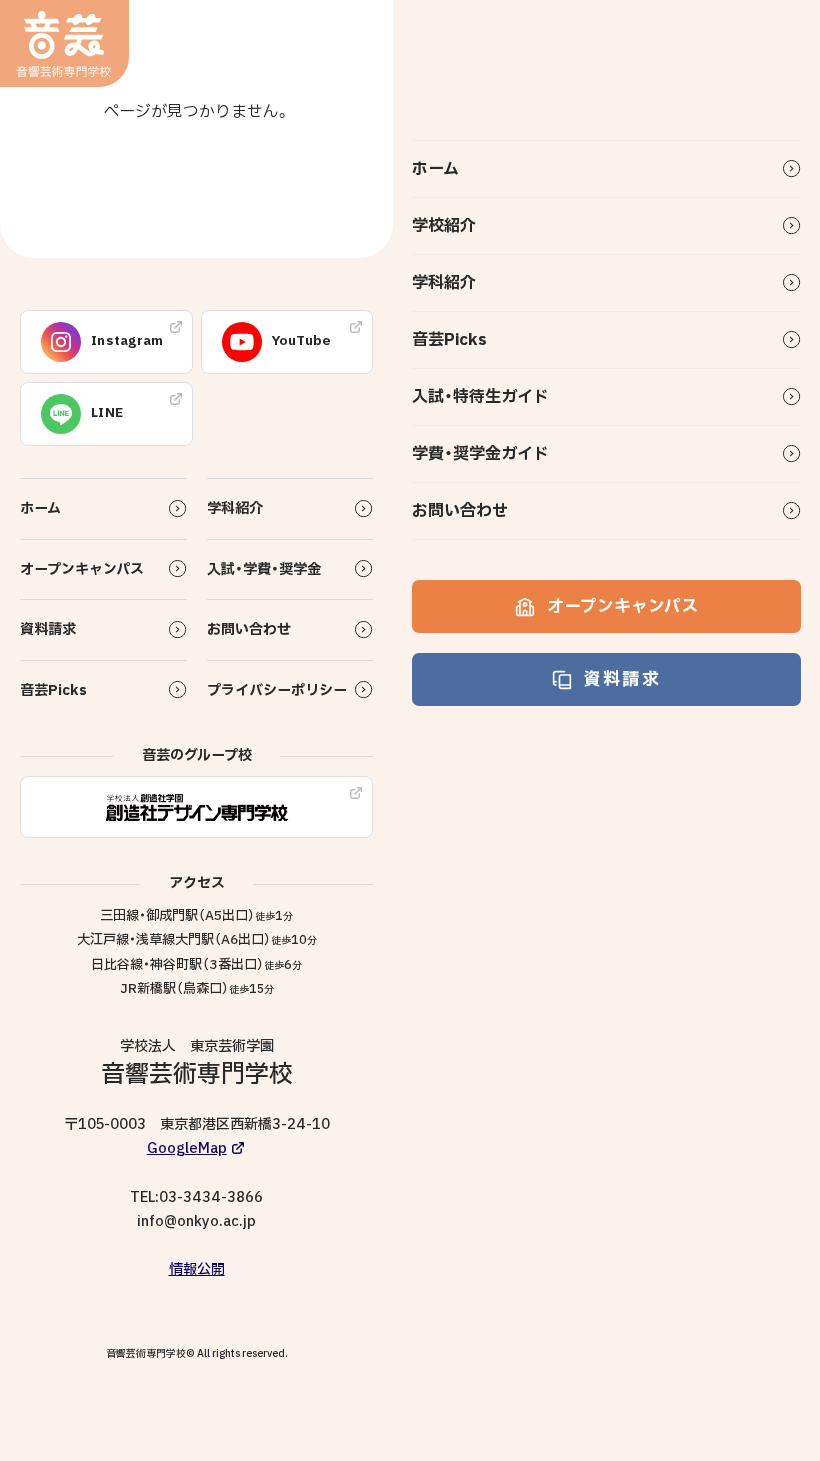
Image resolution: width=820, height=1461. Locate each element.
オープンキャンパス (622, 606)
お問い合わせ (460, 511)
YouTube (302, 341)
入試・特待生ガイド (480, 397)
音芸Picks (449, 340)
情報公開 (197, 1269)
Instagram (127, 341)
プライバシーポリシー (277, 690)
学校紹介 (444, 226)
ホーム (435, 169)
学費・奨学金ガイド (480, 454)
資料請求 (622, 679)
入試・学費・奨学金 (264, 569)
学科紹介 (444, 283)
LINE (107, 413)
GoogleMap (187, 1148)
